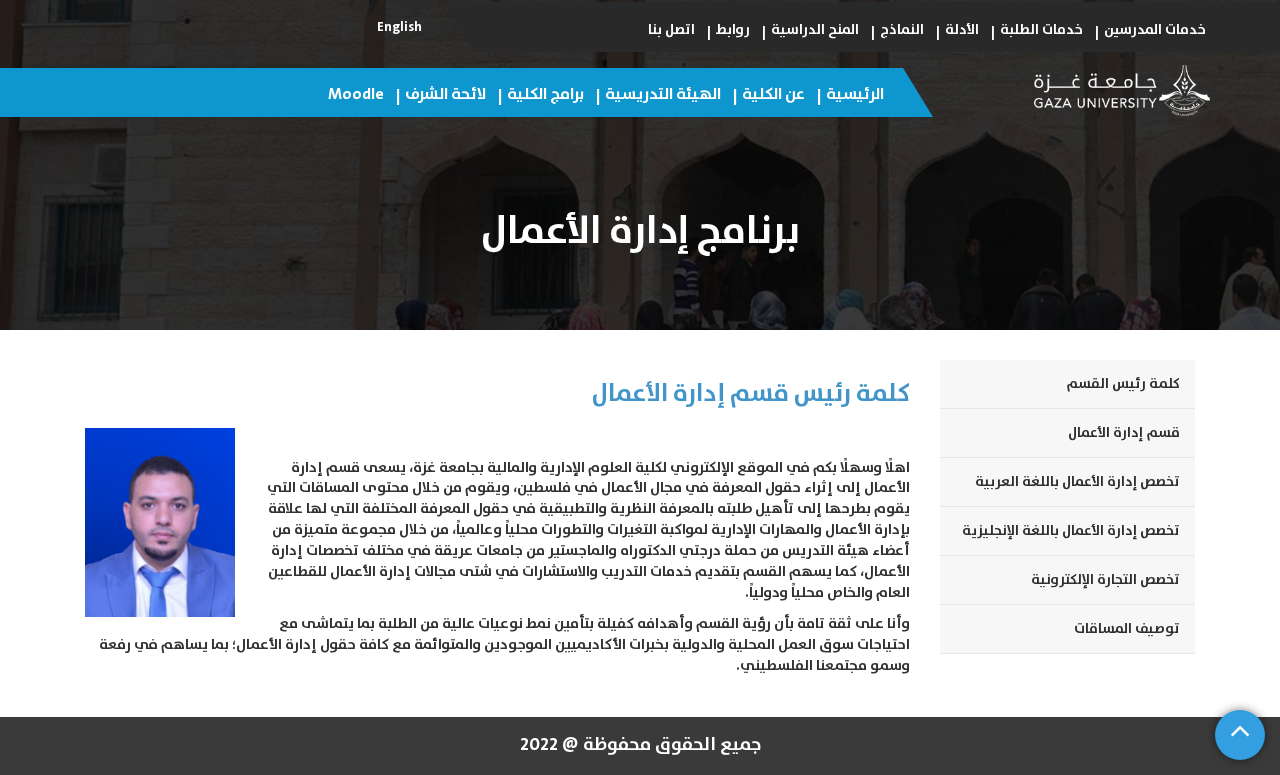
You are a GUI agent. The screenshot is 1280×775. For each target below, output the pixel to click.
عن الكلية (773, 94)
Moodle (356, 94)
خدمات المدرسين (1155, 30)
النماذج (902, 30)
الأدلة (962, 30)
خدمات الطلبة (1041, 30)
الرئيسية (855, 94)
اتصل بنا (671, 30)
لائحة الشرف (445, 94)
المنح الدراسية (815, 30)
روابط (733, 30)
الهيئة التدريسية (663, 94)
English (399, 27)
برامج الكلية (545, 94)
